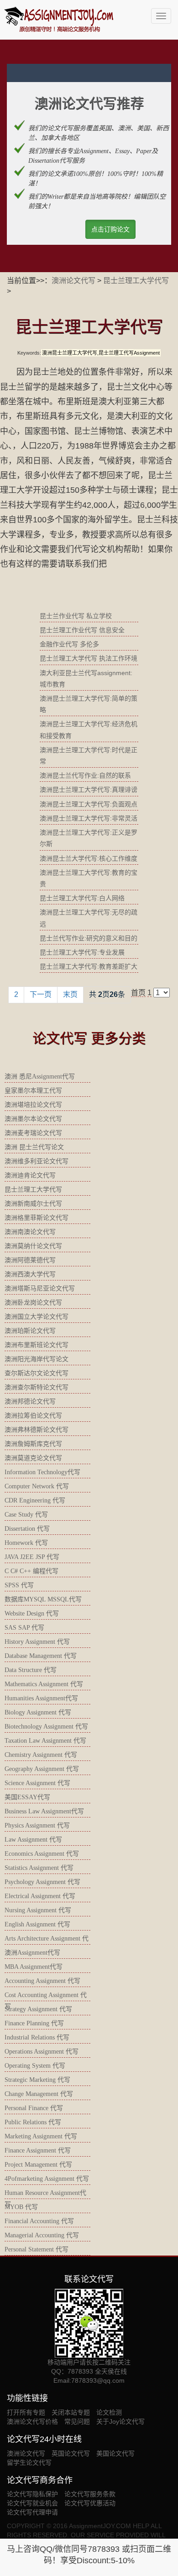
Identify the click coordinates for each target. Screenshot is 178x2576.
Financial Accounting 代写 (39, 2221)
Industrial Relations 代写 (37, 2037)
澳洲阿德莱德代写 (30, 1260)
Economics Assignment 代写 (42, 1854)
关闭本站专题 (71, 2412)
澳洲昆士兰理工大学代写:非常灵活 (89, 818)
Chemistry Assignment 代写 (41, 1755)
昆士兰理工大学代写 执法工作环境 (89, 658)
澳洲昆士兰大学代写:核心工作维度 (89, 858)
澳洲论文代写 (73, 281)
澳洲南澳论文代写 (30, 1232)
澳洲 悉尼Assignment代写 (40, 1076)
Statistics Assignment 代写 (39, 1868)
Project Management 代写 (38, 2165)
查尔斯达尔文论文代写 (37, 1373)
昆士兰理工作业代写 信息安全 (82, 630)
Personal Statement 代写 (37, 2249)
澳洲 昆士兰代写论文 (34, 1147)
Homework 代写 (26, 1543)
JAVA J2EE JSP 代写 (32, 1557)
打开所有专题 (26, 2412)
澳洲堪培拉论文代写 (33, 1105)
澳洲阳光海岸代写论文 (37, 1359)
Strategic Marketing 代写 (37, 2080)
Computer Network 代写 (37, 1486)
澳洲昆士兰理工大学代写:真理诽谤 (89, 790)
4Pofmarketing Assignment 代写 (47, 2179)
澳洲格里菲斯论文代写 (37, 1218)
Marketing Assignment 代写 (41, 2136)
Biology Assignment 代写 (38, 1712)
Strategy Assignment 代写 (38, 2009)
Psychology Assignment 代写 (42, 1882)
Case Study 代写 (26, 1515)
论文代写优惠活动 (90, 2503)
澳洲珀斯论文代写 (30, 1331)
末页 (70, 994)
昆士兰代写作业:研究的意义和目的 (89, 938)
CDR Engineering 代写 (35, 1500)
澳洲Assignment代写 (32, 1953)
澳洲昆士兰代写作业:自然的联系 (85, 775)
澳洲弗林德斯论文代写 (37, 1430)
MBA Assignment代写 (34, 1967)
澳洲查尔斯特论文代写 (37, 1387)
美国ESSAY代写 (27, 1797)
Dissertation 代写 (27, 1529)
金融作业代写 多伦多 (69, 644)
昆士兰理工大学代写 (136, 281)
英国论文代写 (71, 2453)
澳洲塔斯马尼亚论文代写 (40, 1288)
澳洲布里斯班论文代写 (37, 1345)
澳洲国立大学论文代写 (37, 1317)
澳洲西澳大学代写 (30, 1274)
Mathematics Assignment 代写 (44, 1684)
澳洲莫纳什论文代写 (33, 1246)
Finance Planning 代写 (34, 2023)
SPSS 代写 (19, 1585)
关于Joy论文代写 (120, 2421)
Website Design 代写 (32, 1613)
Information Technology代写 (42, 1472)
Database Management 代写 (41, 1656)
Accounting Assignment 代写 (42, 1981)
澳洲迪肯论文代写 (30, 1175)
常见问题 (77, 2421)
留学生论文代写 (29, 2462)
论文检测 (109, 2412)
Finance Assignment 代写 (38, 2150)
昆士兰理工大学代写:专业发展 (82, 952)
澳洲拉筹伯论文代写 (33, 1416)
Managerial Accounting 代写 (42, 2235)
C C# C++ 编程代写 (31, 1571)
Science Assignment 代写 (37, 1783)
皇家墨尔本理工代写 (33, 1091)
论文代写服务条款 (90, 2494)
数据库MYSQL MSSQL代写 (43, 1599)
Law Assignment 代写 (33, 1840)
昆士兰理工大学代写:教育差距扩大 (89, 966)
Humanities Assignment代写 (41, 1698)
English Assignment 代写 (37, 1924)
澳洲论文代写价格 (32, 2421)
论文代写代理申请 (32, 2512)
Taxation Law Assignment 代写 (45, 1741)
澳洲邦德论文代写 (30, 1402)
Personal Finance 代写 (34, 2108)
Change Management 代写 (39, 2094)
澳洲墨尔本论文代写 (33, 1119)
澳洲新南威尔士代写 (33, 1204)
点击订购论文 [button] (110, 229)
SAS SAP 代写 (24, 1628)
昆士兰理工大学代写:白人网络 (82, 898)
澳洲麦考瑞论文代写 (33, 1133)
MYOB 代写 (21, 2207)
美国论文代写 (115, 2453)
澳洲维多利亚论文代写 (37, 1161)
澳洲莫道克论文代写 (33, 1458)
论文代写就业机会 (32, 2503)
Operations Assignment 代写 (42, 2052)
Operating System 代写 (35, 2066)
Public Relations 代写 (33, 2122)
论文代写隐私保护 (32, 2494)
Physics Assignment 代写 (37, 1825)
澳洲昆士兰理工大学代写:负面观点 (89, 804)
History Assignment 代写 (37, 1642)
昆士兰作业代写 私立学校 (76, 616)
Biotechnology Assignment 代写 (46, 1727)
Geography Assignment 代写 (42, 1769)
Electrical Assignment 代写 (40, 1896)
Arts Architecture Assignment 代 (47, 1938)
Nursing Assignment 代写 (38, 1910)
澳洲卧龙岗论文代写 (33, 1303)
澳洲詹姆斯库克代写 (33, 1444)
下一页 (41, 994)
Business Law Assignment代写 (44, 1811)
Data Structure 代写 (31, 1670)
